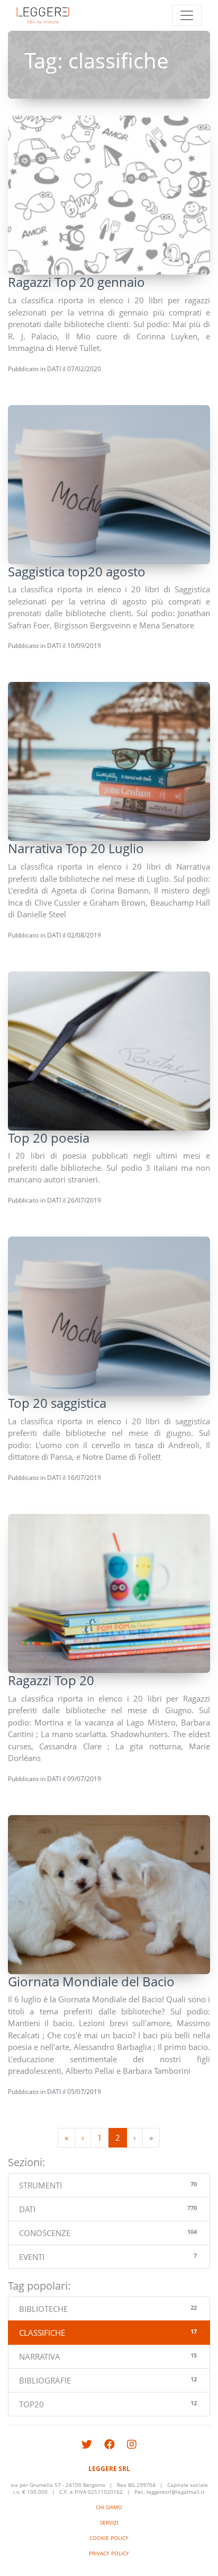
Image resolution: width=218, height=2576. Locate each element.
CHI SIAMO (109, 2507)
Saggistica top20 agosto (77, 571)
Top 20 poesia (49, 1138)
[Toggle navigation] (187, 15)
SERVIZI (109, 2523)
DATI (54, 369)
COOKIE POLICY (109, 2538)
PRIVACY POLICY (109, 2553)
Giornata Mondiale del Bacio (91, 1981)
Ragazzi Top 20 (51, 1680)
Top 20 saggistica (57, 1403)
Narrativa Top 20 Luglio (76, 848)
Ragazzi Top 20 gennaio (76, 282)
